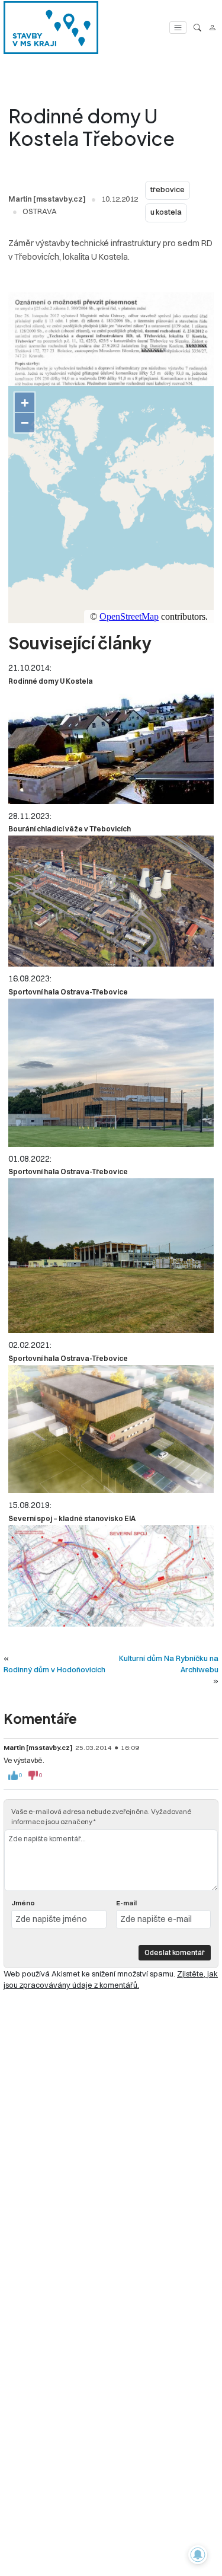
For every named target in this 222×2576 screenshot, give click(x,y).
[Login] (212, 28)
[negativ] (33, 1775)
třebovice (168, 189)
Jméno (23, 1903)
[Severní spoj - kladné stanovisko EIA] (111, 1576)
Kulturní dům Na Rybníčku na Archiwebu (169, 1664)
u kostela (166, 212)
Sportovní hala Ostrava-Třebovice (68, 992)
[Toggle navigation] (178, 28)
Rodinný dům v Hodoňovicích (54, 1669)
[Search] (197, 28)
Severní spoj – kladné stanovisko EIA (72, 1518)
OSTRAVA (40, 211)
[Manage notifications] (198, 2555)
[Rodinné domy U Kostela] (111, 746)
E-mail (126, 1903)
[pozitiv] (13, 1775)
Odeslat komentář (175, 1952)
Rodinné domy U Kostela (51, 681)
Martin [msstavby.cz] (47, 199)
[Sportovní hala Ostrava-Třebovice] (111, 1072)
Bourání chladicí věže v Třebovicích (70, 829)
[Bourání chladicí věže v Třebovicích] (111, 901)
